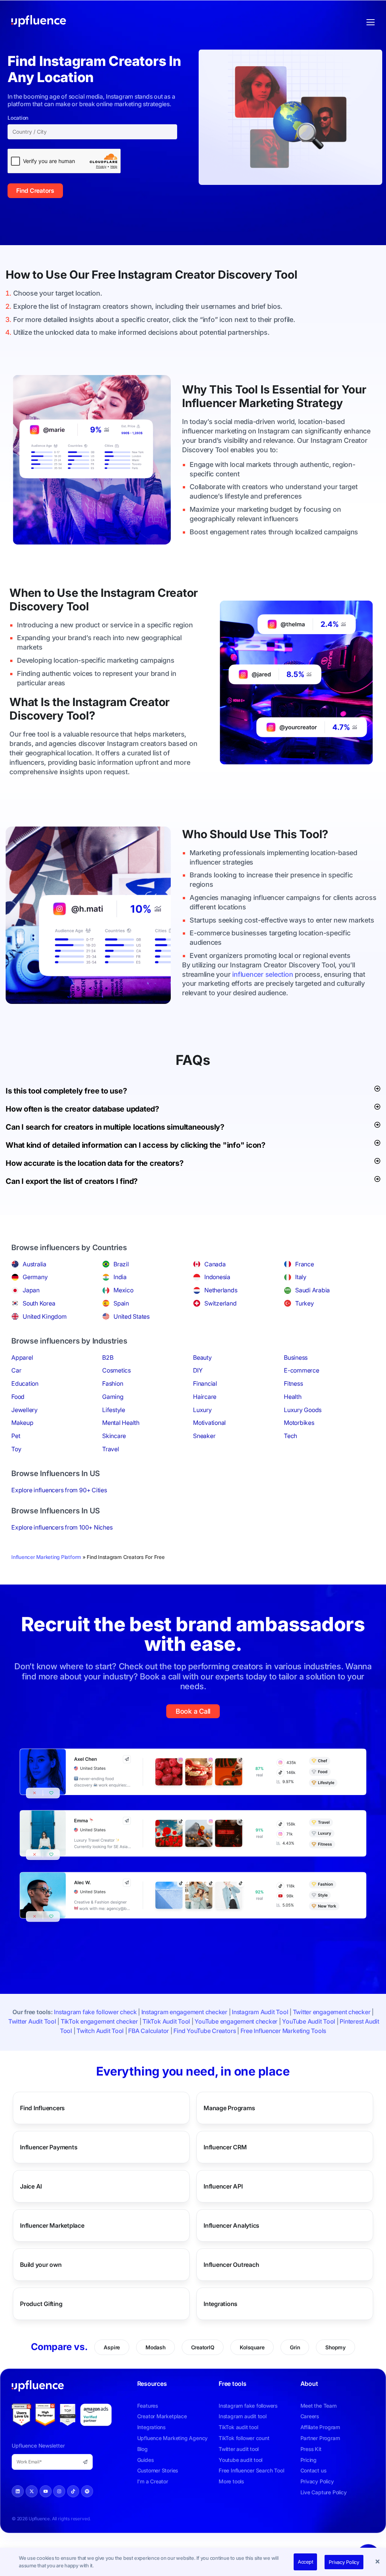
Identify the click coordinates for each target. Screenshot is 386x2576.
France (305, 1264)
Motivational (209, 1423)
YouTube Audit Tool (309, 2021)
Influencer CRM (225, 2147)
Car (16, 1370)
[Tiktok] (73, 2491)
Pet (16, 1436)
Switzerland (220, 1303)
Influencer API (223, 2186)
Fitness (293, 1383)
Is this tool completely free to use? (66, 1091)
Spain (121, 1303)
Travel (111, 1449)
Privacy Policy (344, 2562)
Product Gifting (41, 2303)
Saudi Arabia (312, 1290)
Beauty (202, 1357)
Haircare (205, 1397)
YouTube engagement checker (236, 2021)
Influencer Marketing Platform (46, 1557)
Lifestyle (114, 1410)
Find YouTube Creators (204, 2031)
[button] (378, 2562)
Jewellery (25, 1410)
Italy (301, 1277)
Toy (16, 1449)
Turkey (305, 1303)
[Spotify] (87, 2491)
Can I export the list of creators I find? (72, 1181)
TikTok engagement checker (99, 2021)
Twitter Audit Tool (32, 2021)
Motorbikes (299, 1423)
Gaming (113, 1397)
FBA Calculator (149, 2031)
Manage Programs (229, 2108)
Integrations (221, 2303)
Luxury (202, 1410)
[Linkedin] (18, 2491)
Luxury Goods (303, 1410)
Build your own (41, 2264)
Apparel (22, 1357)
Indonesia (217, 1277)
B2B (108, 1357)
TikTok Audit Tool (166, 2021)
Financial (205, 1383)
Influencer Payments (49, 2147)
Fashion (113, 1383)
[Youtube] (46, 2491)
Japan (31, 1290)
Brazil (121, 1264)
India (120, 1277)
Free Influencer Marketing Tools (283, 2031)
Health (293, 1397)
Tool (286, 275)
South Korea (39, 1303)
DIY (198, 1370)
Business (296, 1357)
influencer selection (263, 974)
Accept (306, 2562)
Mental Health (121, 1423)
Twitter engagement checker (332, 2012)
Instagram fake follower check (95, 2012)
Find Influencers (42, 2108)
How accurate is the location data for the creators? (95, 1163)
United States (132, 1316)
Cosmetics (116, 1370)
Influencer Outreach (231, 2264)
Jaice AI (31, 2186)
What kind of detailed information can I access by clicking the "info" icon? (136, 1145)
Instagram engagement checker (184, 2012)
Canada (215, 1264)
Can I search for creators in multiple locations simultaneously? (115, 1127)
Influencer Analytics (231, 2225)
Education (25, 1383)
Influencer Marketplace (52, 2225)
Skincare (114, 1436)
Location (18, 118)
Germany (35, 1277)
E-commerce (302, 1370)
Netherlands (221, 1290)
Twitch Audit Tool (100, 2031)
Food (18, 1397)
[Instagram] (59, 2491)
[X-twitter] (32, 2491)
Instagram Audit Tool (260, 2012)
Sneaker (204, 1436)
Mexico (123, 1290)
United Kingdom (45, 1316)
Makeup (22, 1423)
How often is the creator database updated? (82, 1109)
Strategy (320, 403)
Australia (34, 1264)
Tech (290, 1436)
